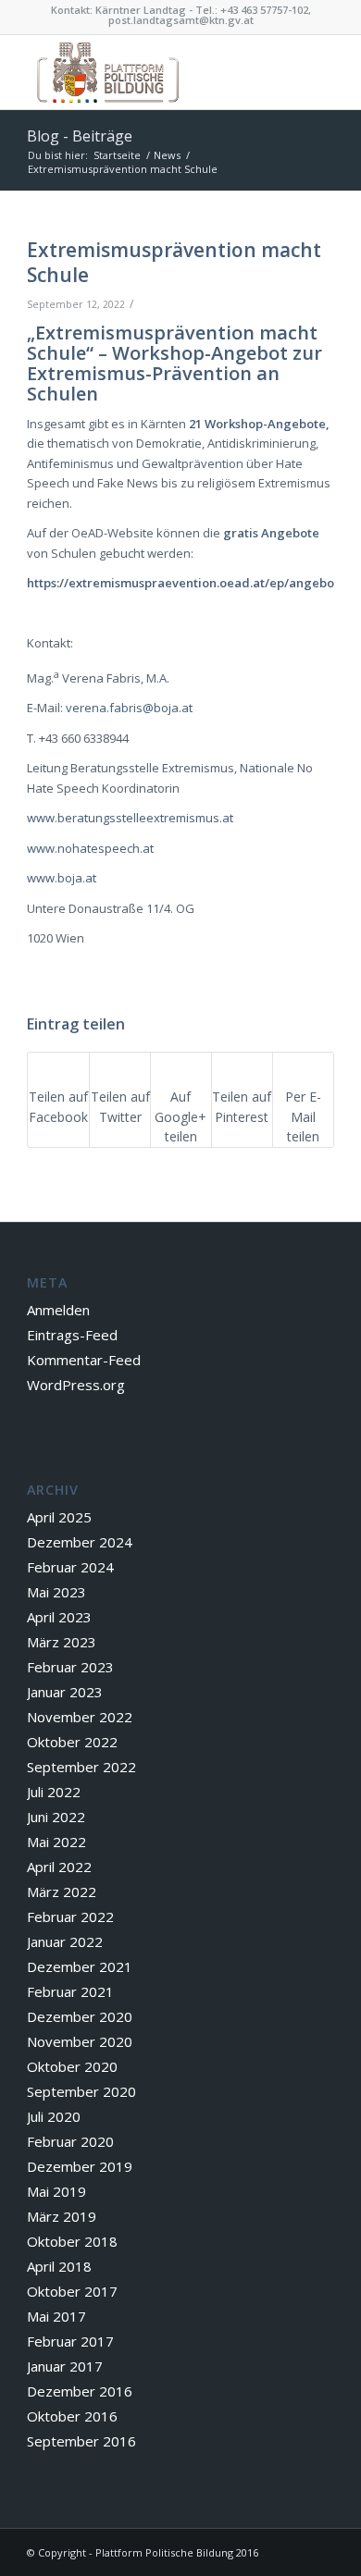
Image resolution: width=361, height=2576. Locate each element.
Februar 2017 (70, 2341)
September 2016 (81, 2441)
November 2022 (80, 1717)
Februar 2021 (70, 1991)
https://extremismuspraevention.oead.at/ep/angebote (187, 583)
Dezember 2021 (80, 1966)
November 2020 (80, 2041)
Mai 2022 (56, 1842)
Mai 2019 (56, 2191)
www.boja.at (62, 878)
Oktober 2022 (72, 1742)
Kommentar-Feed (84, 1360)
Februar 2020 (70, 2141)
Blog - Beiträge (80, 136)
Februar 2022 (70, 1917)
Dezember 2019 (80, 2166)
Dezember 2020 (80, 2016)
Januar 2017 (65, 2366)
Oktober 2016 (72, 2416)
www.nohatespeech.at (90, 848)
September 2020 (81, 2091)
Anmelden (58, 1310)
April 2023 (59, 1617)
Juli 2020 (54, 2116)
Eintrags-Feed (72, 1335)
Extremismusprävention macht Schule (174, 262)
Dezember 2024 (80, 1542)
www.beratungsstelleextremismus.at (130, 818)
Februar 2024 (70, 1567)
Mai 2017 (56, 2316)
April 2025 (59, 1517)
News (167, 155)
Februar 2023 (70, 1667)
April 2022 (59, 1867)
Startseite (117, 155)
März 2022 (62, 1892)
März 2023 (62, 1642)
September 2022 (81, 1767)
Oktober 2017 (72, 2291)
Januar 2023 (65, 1692)
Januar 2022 (65, 1941)
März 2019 (62, 2216)
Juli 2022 (54, 1792)
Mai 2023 (56, 1592)
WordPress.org (76, 1385)
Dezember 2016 (80, 2391)
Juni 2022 (56, 1817)
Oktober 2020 (72, 2066)
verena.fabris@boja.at (129, 708)
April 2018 (59, 2266)
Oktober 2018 (72, 2241)
